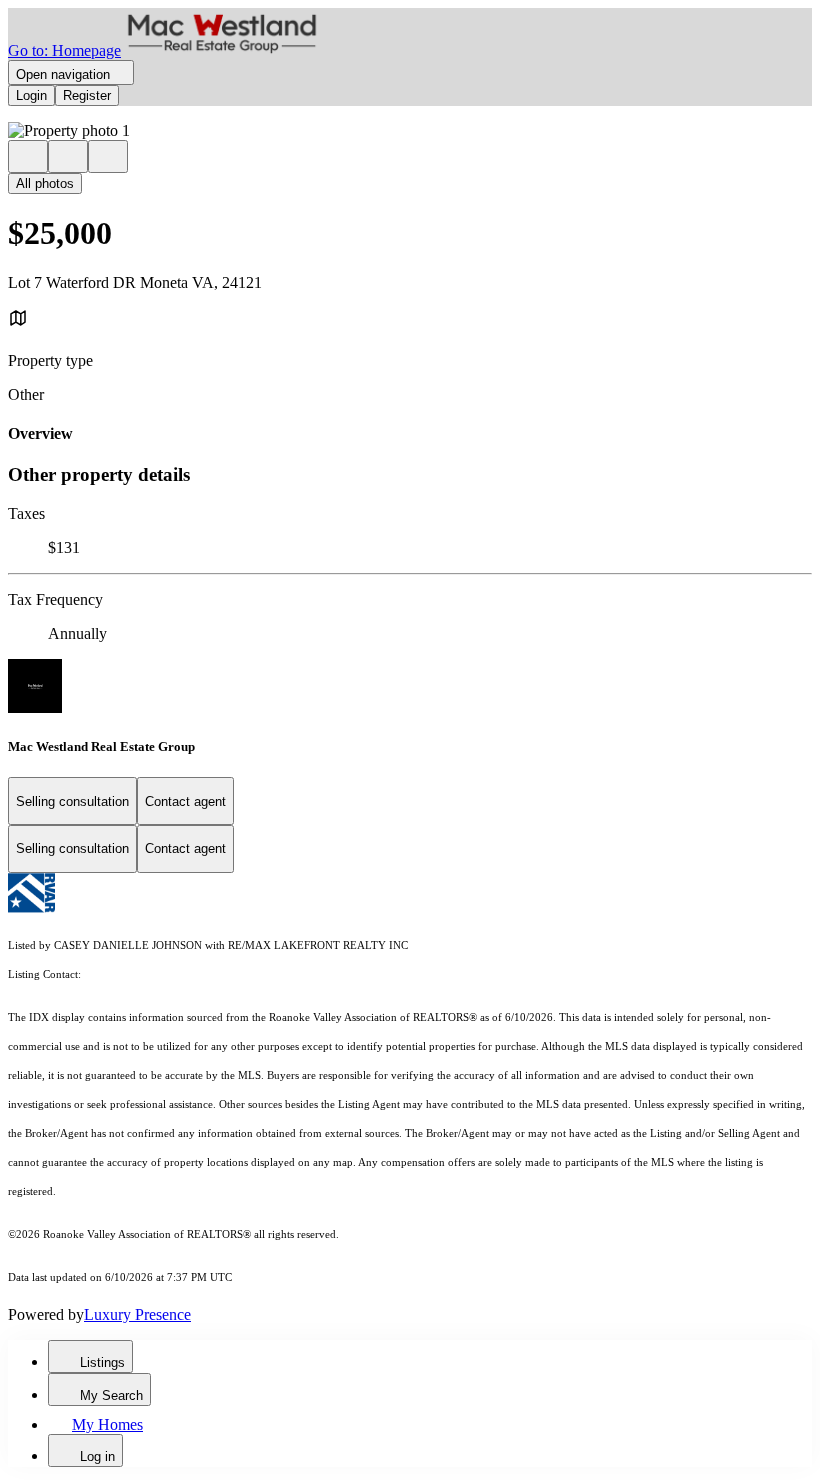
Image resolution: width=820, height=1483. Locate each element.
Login (31, 95)
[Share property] (108, 156)
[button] (410, 131)
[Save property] (68, 156)
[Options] (28, 156)
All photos (45, 183)
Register (87, 95)
